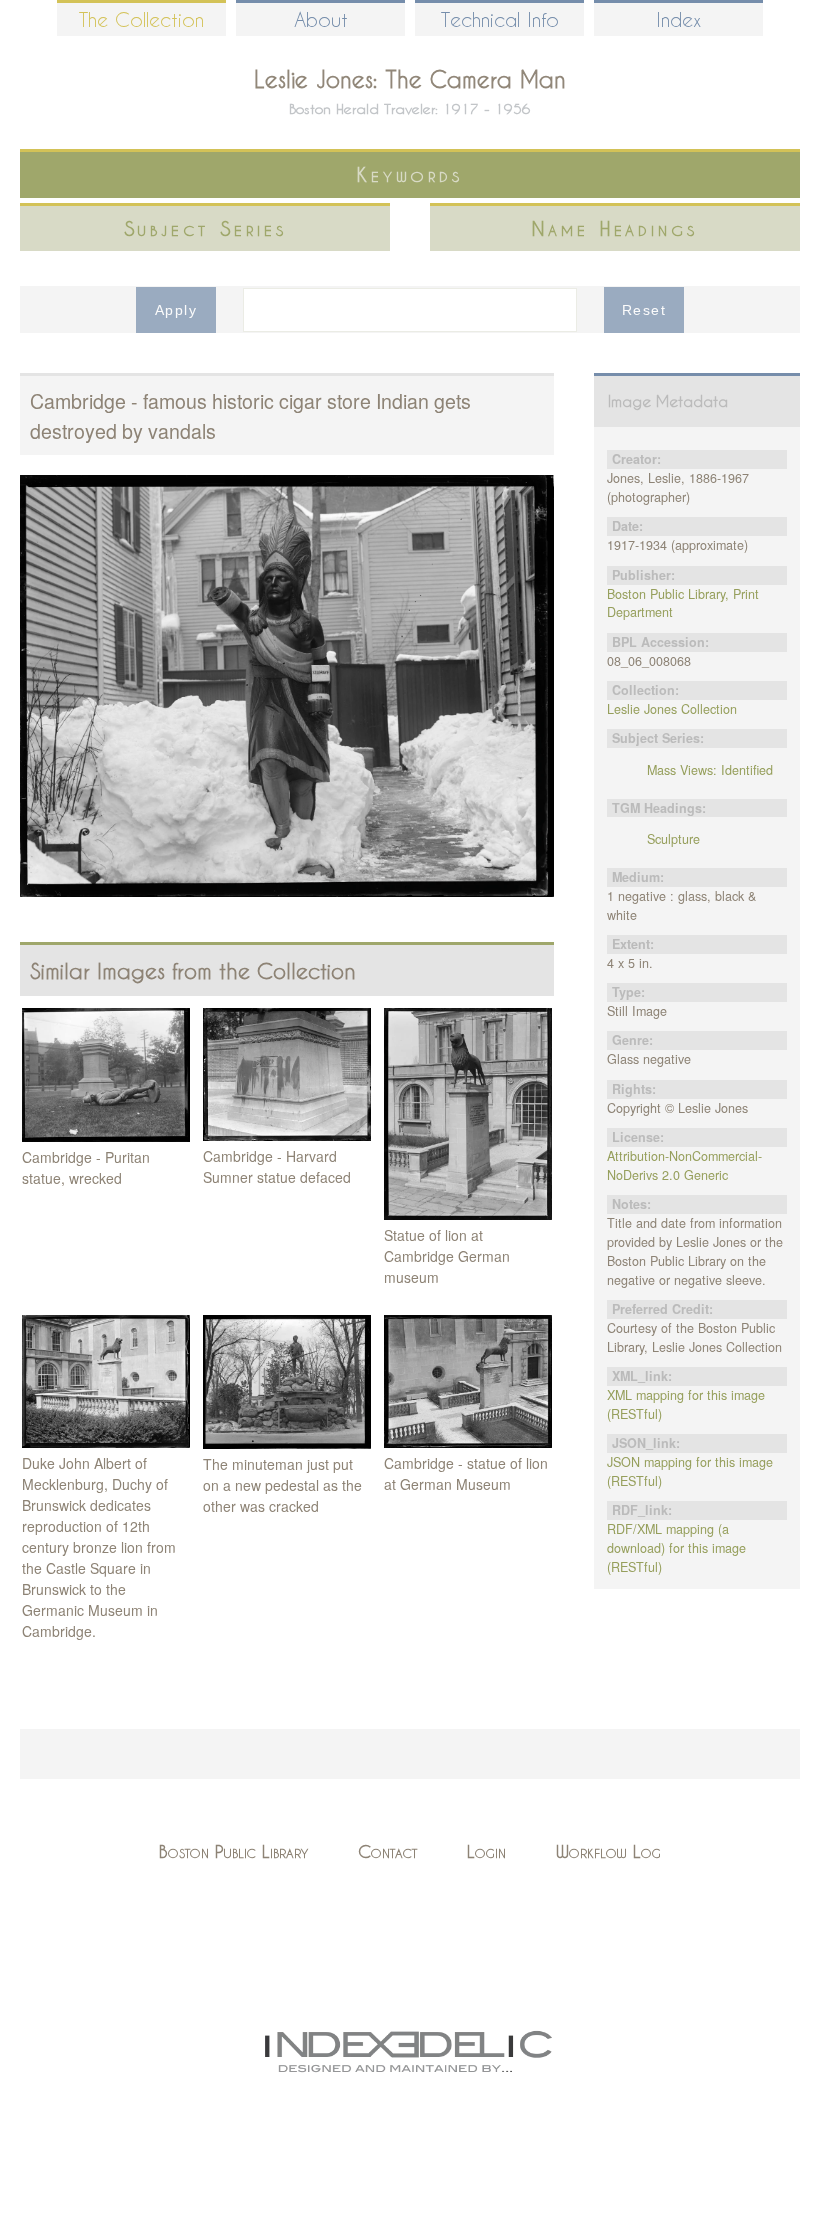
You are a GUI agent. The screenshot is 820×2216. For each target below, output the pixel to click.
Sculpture (673, 839)
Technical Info (500, 19)
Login (486, 1851)
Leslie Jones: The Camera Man (410, 79)
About (321, 19)
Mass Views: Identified (710, 770)
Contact (387, 1851)
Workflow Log (608, 1851)
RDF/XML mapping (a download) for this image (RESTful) (676, 1548)
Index (678, 19)
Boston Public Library (233, 1851)
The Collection (141, 19)
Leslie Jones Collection (672, 709)
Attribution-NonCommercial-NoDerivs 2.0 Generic (684, 1165)
